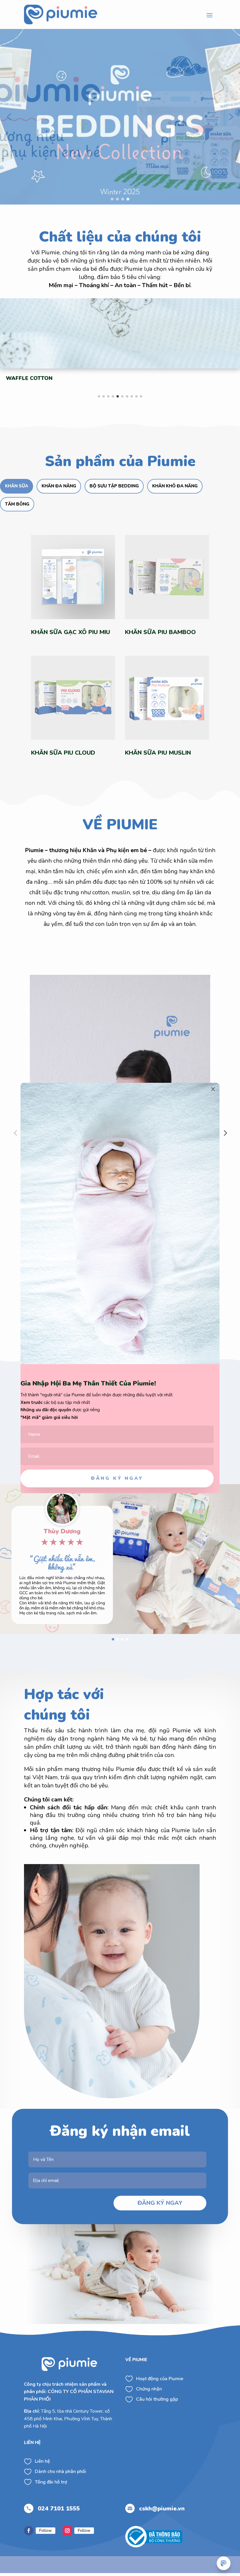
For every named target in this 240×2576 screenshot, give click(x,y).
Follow (46, 2530)
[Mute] (193, 1290)
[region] (120, 117)
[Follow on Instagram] (67, 2531)
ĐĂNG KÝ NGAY (160, 2203)
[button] (9, 117)
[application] (120, 1135)
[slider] (115, 1290)
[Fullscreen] (203, 1290)
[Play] (37, 1290)
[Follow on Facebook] (29, 2531)
